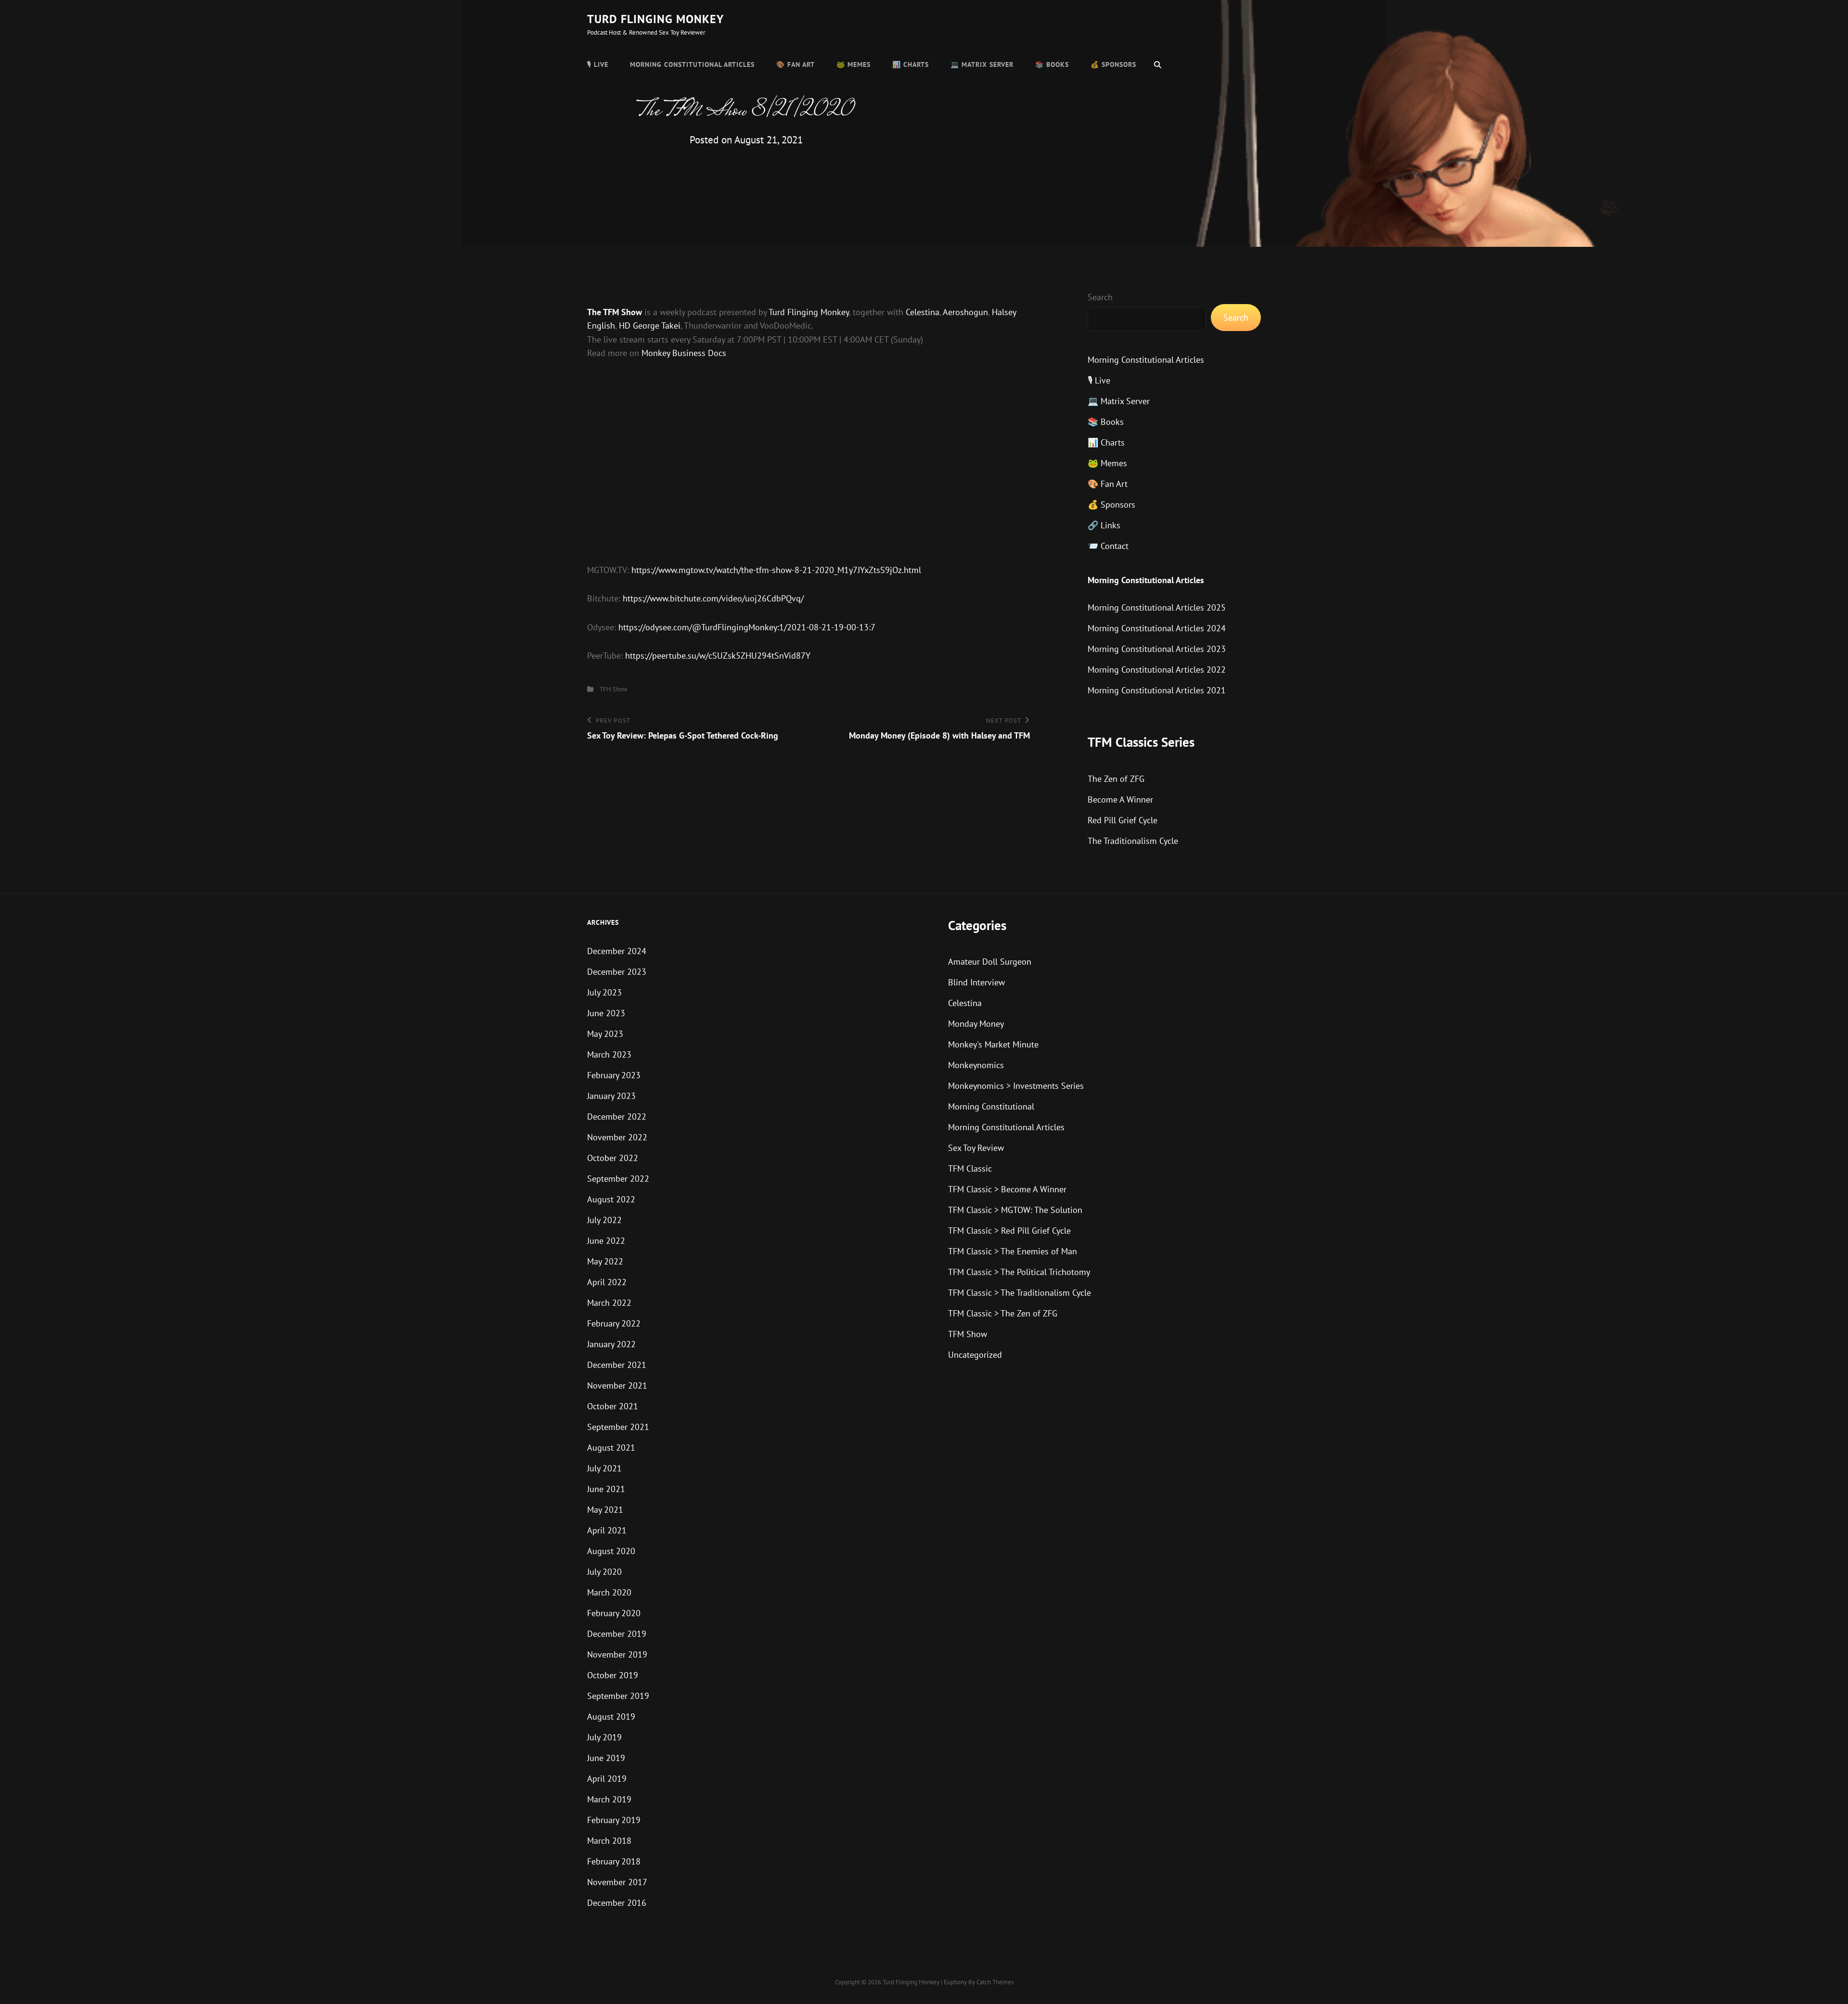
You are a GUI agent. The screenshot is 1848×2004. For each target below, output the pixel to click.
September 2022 (618, 1179)
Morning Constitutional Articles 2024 (1157, 628)
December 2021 (617, 1365)
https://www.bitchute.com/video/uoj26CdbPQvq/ (713, 598)
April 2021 (607, 1530)
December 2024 (617, 951)
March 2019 (609, 1799)
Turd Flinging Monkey (655, 19)
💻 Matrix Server (982, 64)
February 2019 (614, 1820)
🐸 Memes (853, 64)
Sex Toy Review (976, 1148)
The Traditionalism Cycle (1133, 841)
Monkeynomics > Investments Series (1016, 1086)
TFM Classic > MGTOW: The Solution (1015, 1210)
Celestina (923, 312)
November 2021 (617, 1385)
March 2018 (609, 1841)
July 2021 (604, 1468)
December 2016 (617, 1903)
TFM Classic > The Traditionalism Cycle (1020, 1293)
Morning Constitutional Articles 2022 (1157, 670)
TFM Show (614, 689)
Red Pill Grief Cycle (1123, 820)
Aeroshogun (965, 312)
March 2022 (609, 1303)
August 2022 (611, 1199)
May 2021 (605, 1510)
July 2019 (604, 1737)
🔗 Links (1104, 525)
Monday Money (976, 1024)
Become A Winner (1120, 799)
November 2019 (617, 1654)
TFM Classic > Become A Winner (1007, 1189)
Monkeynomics (976, 1065)
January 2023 (611, 1096)
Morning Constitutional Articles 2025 (1157, 607)
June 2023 (606, 1013)
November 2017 (617, 1882)
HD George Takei (650, 325)
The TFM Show (615, 312)
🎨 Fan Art (796, 64)
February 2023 (614, 1075)
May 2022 (605, 1261)
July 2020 (604, 1572)
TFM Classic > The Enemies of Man (1013, 1251)
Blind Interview (976, 982)
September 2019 (618, 1696)
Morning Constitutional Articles (692, 64)
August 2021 (611, 1448)
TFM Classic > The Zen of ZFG (1003, 1313)
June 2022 (606, 1241)
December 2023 (617, 972)
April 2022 (607, 1282)
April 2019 (607, 1779)
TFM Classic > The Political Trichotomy (1019, 1272)
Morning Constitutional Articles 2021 (1157, 690)
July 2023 (604, 992)
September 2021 (618, 1427)
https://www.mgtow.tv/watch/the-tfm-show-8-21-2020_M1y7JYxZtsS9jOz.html (776, 570)
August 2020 (611, 1551)
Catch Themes (995, 1982)
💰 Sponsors (1113, 64)
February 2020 (614, 1613)
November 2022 (617, 1137)
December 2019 (617, 1634)
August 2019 (611, 1717)
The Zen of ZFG (1116, 779)
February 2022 (614, 1323)
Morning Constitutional (991, 1106)
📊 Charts (911, 64)
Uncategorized (975, 1355)
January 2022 (611, 1344)
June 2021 (606, 1489)
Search (1100, 297)
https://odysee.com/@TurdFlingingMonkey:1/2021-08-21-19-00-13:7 (747, 627)
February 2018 (614, 1861)
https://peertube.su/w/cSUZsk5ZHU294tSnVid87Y (718, 656)
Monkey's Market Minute (993, 1044)
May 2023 (605, 1034)
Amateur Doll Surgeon (990, 962)
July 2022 (604, 1220)
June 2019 (606, 1758)
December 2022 (617, 1117)
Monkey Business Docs (684, 353)
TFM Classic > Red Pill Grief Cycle (1009, 1231)
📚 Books (1052, 64)
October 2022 (613, 1158)
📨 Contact (1108, 546)
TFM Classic (970, 1168)
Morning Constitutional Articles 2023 (1157, 649)
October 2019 (613, 1675)
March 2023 (609, 1054)
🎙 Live (598, 64)
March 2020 (609, 1592)
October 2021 (613, 1406)
